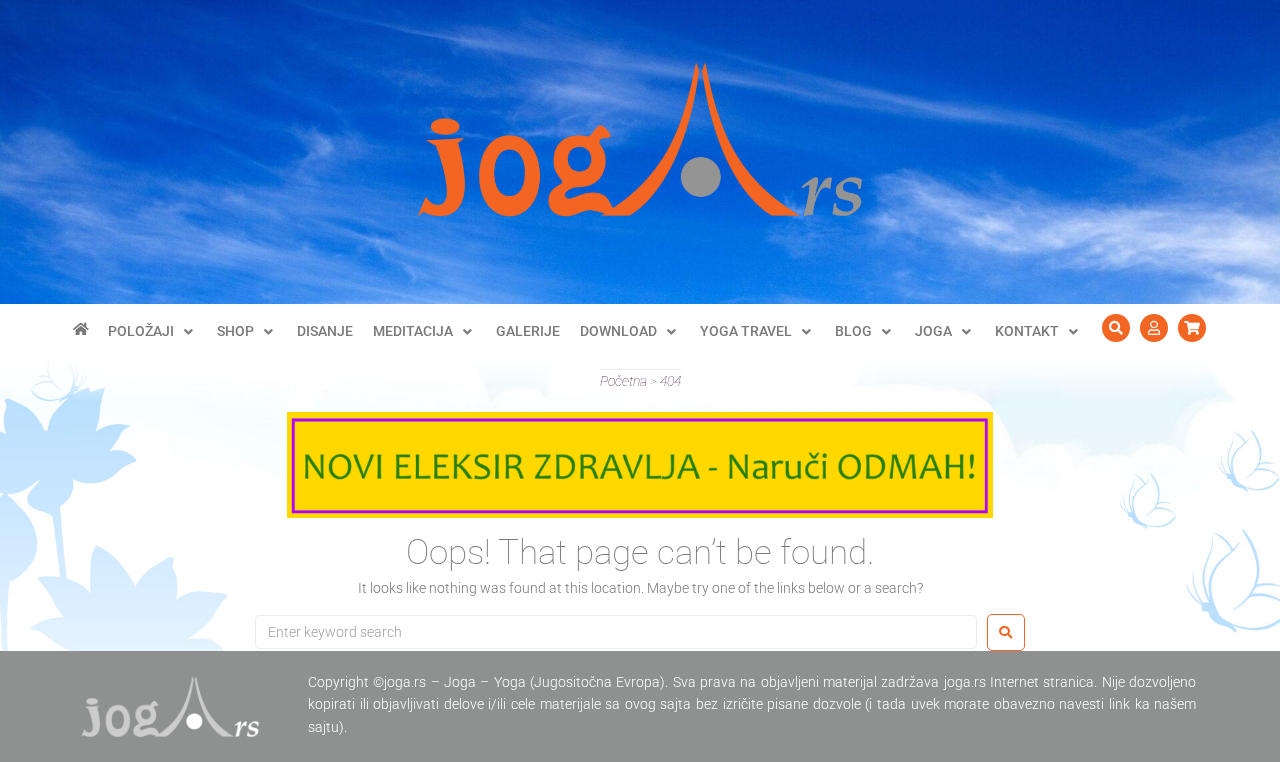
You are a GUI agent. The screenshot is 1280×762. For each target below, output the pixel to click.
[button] (152, 331)
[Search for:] (616, 632)
